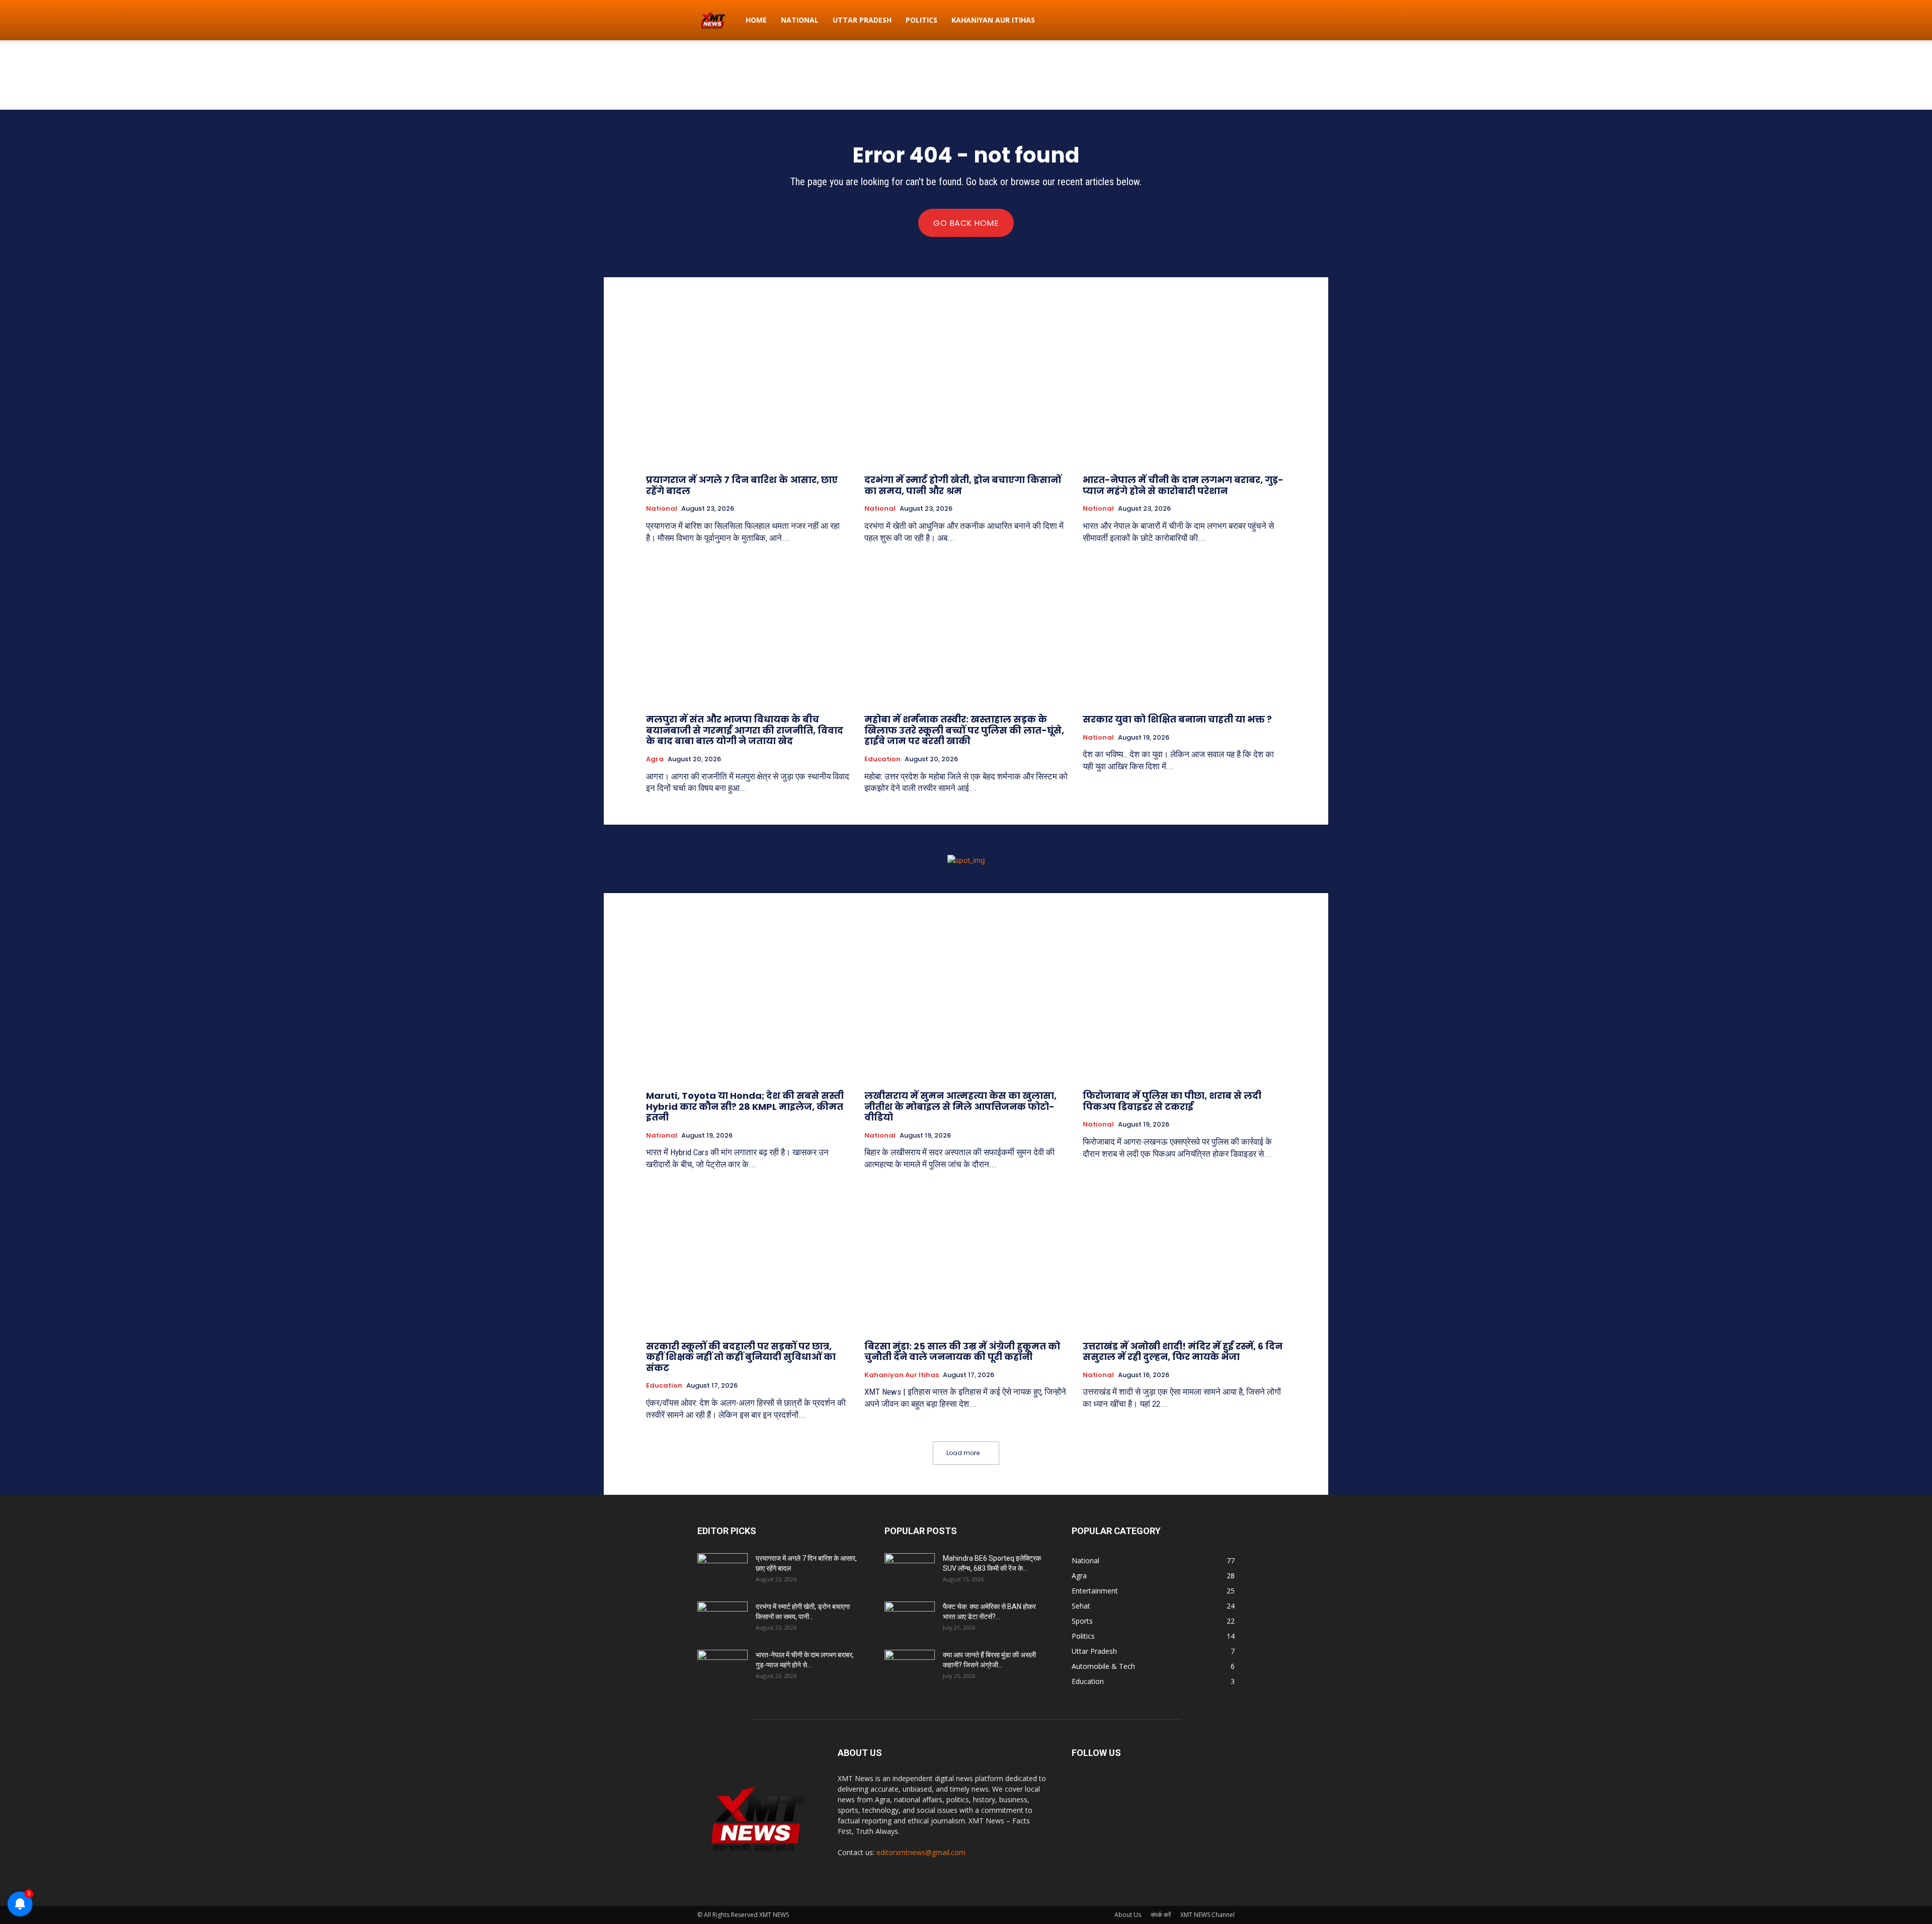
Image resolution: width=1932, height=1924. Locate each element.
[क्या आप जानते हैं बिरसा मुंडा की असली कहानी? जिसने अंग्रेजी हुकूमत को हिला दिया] (910, 1667)
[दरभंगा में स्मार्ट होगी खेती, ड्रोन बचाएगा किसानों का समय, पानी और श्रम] (966, 391)
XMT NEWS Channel (1207, 1915)
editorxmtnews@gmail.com (921, 1852)
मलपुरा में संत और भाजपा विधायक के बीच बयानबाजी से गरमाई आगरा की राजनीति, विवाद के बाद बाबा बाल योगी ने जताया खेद (745, 730)
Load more (963, 1453)
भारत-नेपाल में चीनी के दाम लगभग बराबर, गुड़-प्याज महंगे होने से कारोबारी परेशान (1183, 485)
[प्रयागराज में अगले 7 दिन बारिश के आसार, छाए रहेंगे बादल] (748, 391)
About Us (1128, 1915)
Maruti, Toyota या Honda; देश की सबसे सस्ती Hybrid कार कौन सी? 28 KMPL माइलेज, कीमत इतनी (745, 1106)
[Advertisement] (966, 75)
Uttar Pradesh (862, 20)
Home (756, 20)
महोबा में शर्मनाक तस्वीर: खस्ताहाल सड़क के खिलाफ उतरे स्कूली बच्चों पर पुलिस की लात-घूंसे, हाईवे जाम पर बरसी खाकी (964, 730)
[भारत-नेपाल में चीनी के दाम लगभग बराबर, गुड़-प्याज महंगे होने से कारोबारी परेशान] (1184, 391)
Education (882, 759)
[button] (1223, 21)
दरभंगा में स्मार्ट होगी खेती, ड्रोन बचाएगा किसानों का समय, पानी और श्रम (963, 485)
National (800, 20)
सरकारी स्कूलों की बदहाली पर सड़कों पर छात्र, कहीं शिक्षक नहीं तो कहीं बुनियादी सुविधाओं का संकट (741, 1357)
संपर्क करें (1161, 1915)
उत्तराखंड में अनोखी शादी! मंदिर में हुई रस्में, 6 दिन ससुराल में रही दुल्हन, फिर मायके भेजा (1183, 1352)
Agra (655, 759)
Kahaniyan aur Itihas (993, 20)
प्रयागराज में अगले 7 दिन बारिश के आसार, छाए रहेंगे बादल (742, 485)
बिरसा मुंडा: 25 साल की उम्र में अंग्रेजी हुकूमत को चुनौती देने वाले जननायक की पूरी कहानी (962, 1352)
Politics (921, 20)
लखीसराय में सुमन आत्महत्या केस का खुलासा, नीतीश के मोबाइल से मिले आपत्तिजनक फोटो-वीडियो (960, 1106)
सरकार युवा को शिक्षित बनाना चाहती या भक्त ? (1177, 719)
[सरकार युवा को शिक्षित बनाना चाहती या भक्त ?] (1184, 630)
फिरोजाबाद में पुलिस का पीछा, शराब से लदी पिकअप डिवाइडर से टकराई (1172, 1101)
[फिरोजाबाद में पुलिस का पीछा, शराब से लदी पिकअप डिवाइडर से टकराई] (1184, 1007)
